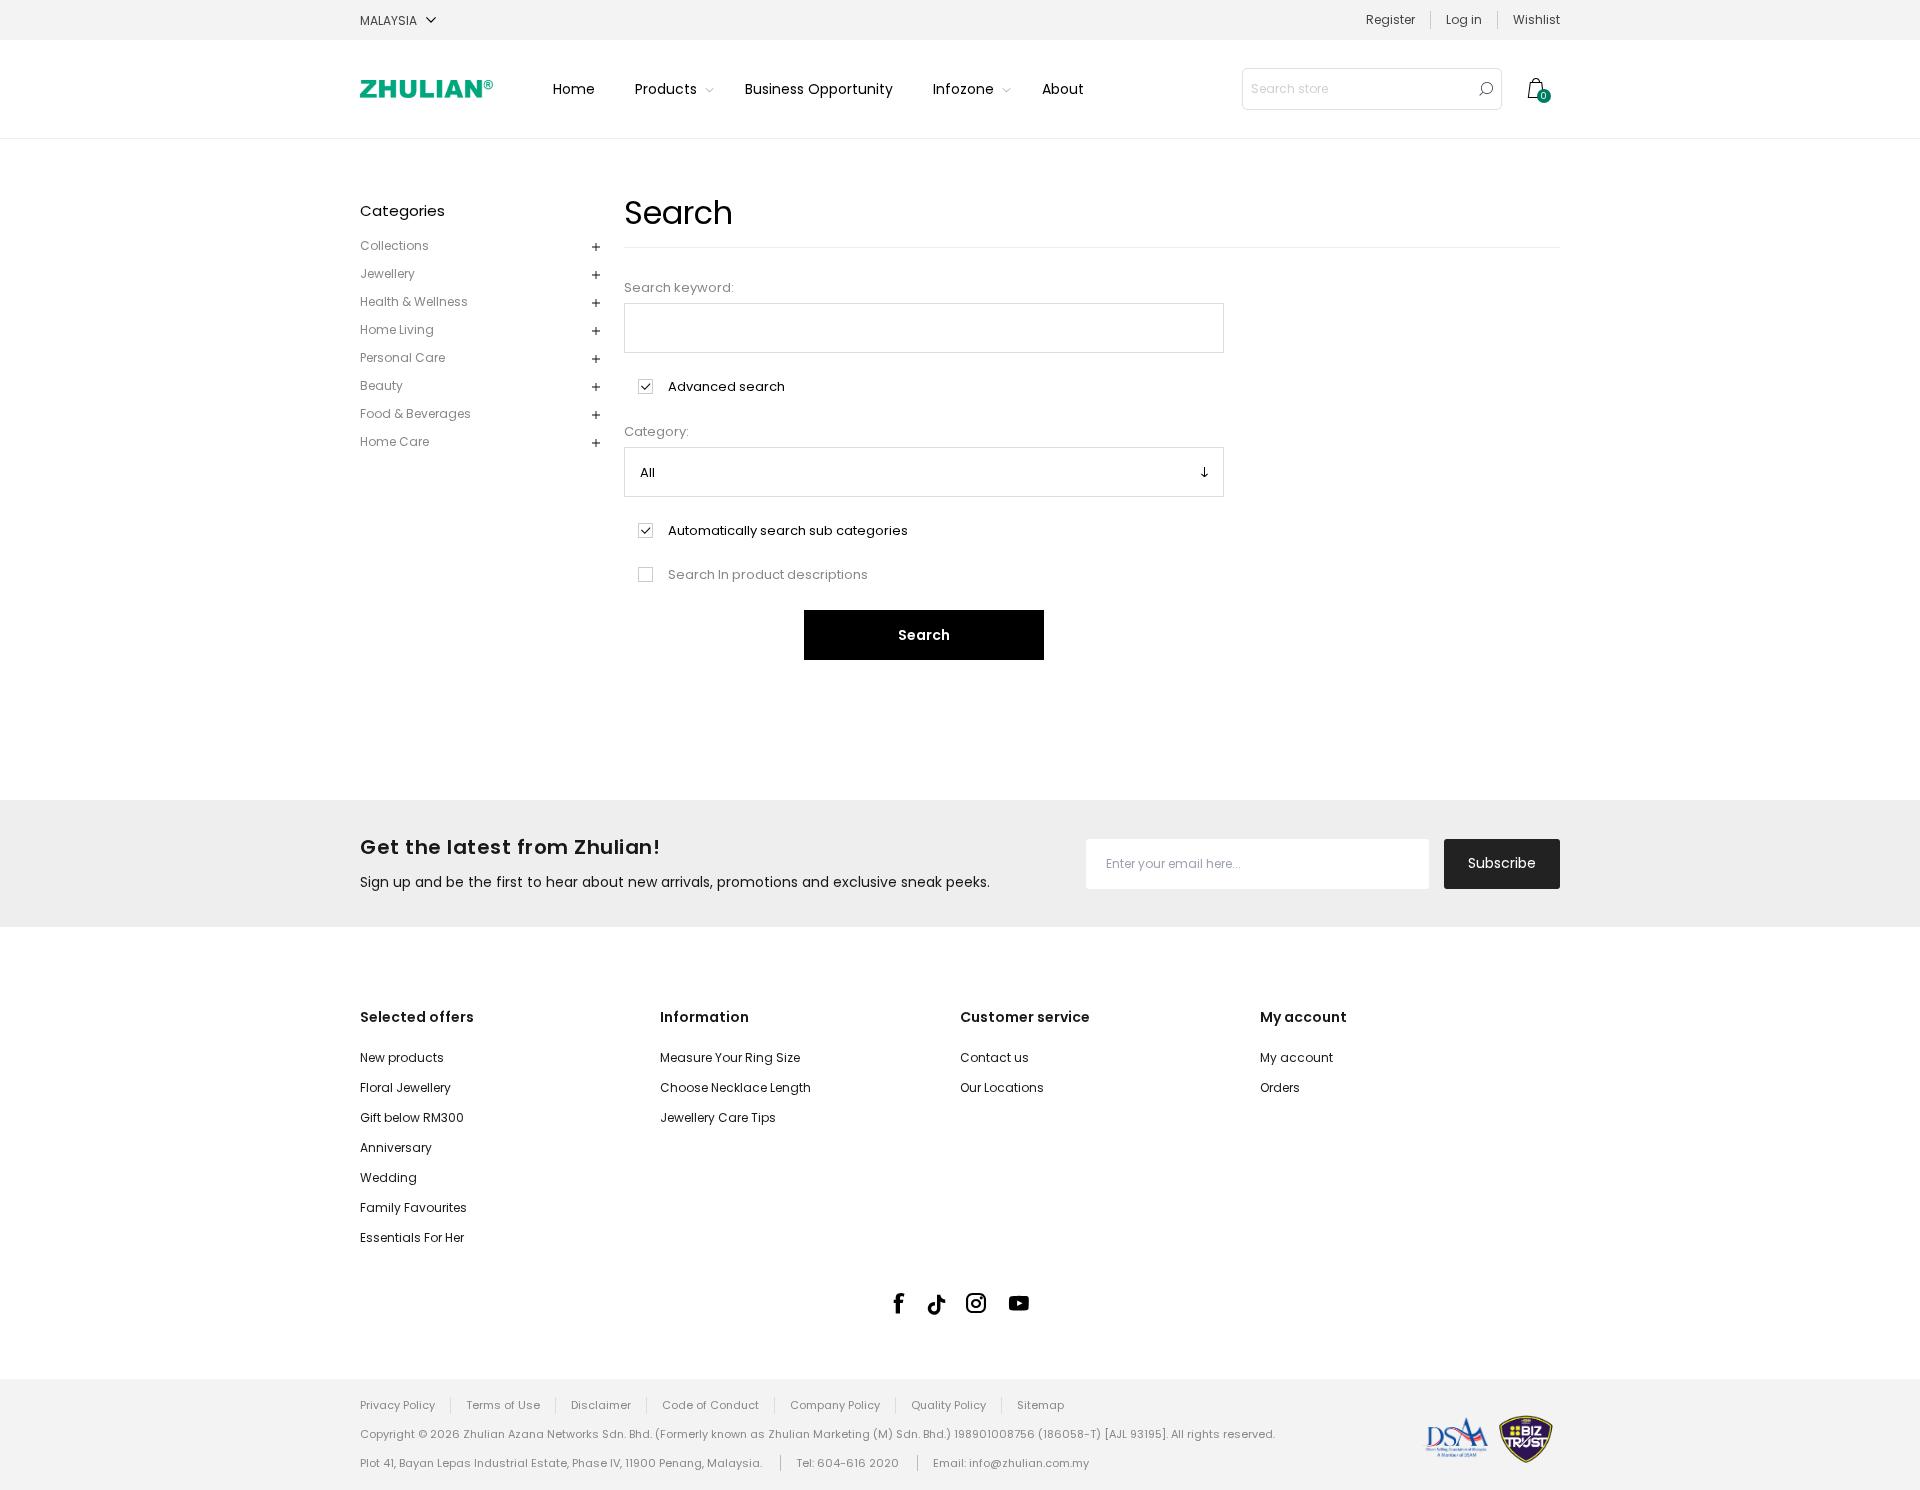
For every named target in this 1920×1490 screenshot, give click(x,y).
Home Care (394, 441)
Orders (1280, 1087)
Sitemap (1040, 1405)
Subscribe (1502, 863)
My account (1296, 1057)
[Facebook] (898, 1303)
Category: (656, 431)
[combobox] (1357, 89)
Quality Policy (948, 1405)
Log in (1464, 19)
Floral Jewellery (405, 1087)
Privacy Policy (397, 1405)
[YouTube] (1019, 1303)
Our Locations (1002, 1087)
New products (402, 1057)
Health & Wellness (414, 301)
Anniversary (396, 1147)
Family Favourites (413, 1207)
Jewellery (387, 273)
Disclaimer (601, 1405)
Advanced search (726, 386)
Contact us (994, 1057)
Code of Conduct (710, 1405)
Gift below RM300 (412, 1117)
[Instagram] (976, 1303)
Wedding (388, 1177)
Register (1390, 19)
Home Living (397, 329)
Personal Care (402, 357)
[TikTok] (937, 1304)
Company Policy (835, 1405)
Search (1486, 89)
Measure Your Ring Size (730, 1057)
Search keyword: (679, 287)
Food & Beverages (415, 413)
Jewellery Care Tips (718, 1117)
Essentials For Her (412, 1237)
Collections (394, 245)
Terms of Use (503, 1405)
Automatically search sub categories (788, 530)
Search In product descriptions (768, 574)
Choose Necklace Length (735, 1087)
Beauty (381, 385)
